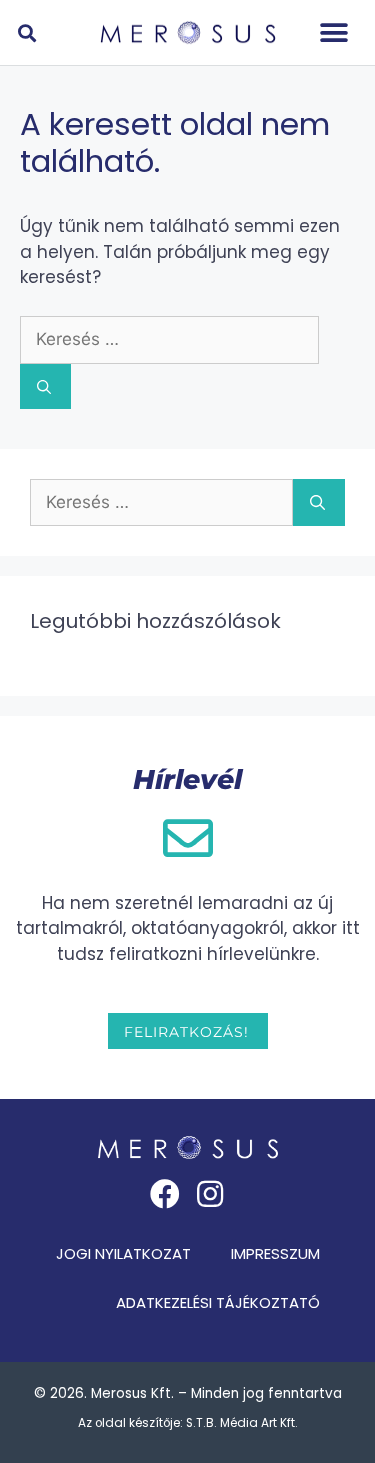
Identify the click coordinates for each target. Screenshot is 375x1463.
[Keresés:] (169, 339)
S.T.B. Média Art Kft (240, 1423)
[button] (334, 32)
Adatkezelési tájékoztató (218, 1302)
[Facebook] (165, 1194)
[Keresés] (45, 386)
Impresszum (275, 1253)
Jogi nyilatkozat (123, 1253)
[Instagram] (210, 1194)
